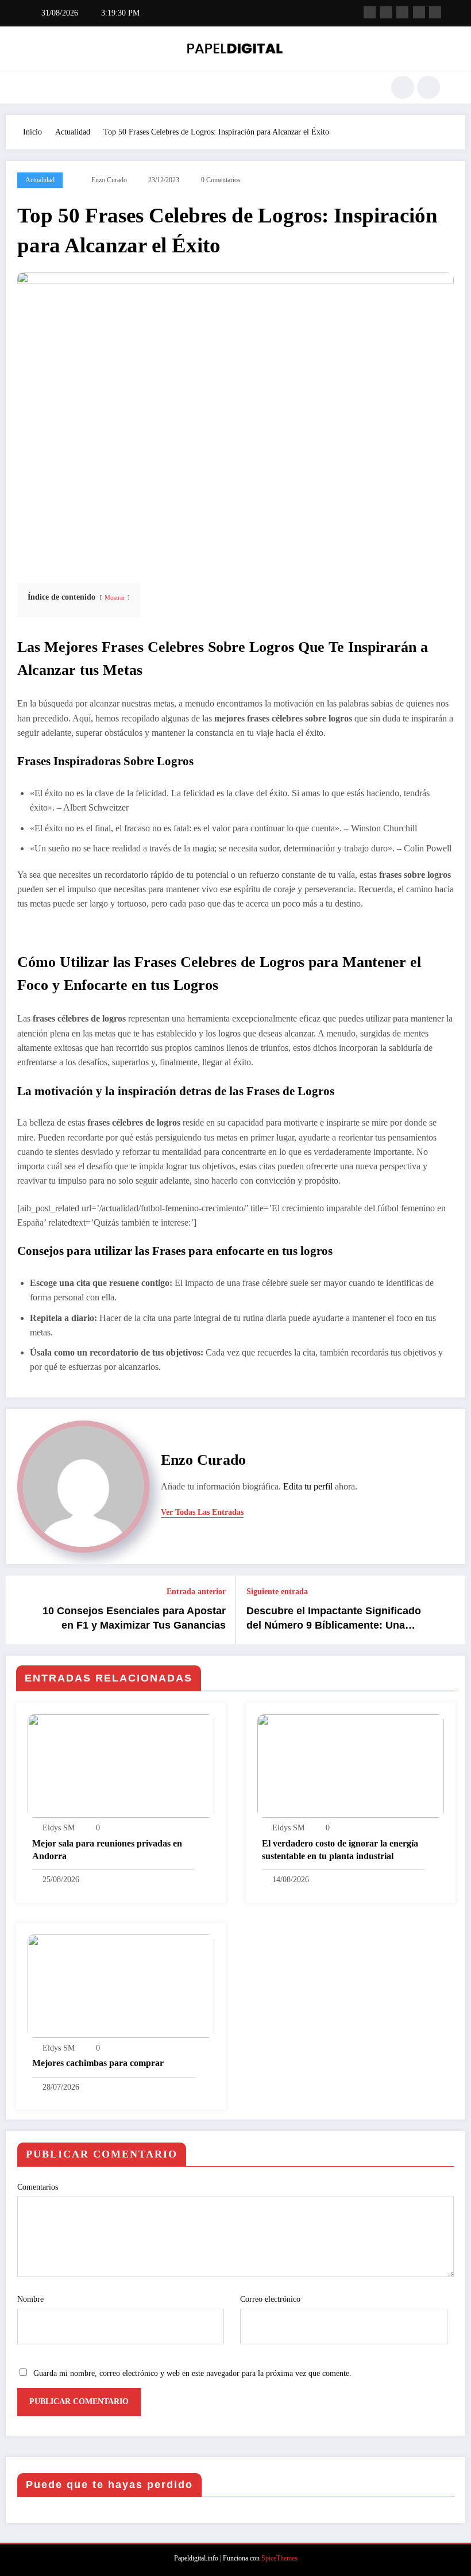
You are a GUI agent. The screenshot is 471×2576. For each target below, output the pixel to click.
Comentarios (38, 2187)
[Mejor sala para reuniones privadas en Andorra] (121, 1765)
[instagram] (419, 12)
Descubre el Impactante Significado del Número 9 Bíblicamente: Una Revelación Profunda (334, 1619)
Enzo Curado (109, 180)
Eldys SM (59, 1828)
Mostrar (115, 597)
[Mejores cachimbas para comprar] (121, 1985)
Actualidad (40, 180)
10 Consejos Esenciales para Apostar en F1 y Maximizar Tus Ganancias (134, 1618)
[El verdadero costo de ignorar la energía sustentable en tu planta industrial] (351, 1765)
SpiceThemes (279, 2558)
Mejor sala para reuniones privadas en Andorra (107, 1850)
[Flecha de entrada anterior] (21, 1610)
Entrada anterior (196, 1592)
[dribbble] (402, 12)
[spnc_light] (428, 87)
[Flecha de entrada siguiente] (450, 1610)
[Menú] (37, 87)
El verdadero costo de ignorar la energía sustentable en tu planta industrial (340, 1850)
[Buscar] (403, 87)
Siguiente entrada (277, 1592)
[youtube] (435, 12)
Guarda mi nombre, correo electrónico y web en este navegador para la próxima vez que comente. (192, 2373)
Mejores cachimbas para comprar (98, 2063)
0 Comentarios (221, 180)
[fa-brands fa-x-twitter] (386, 12)
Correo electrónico (270, 2299)
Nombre (30, 2299)
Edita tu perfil (308, 1486)
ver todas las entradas (202, 1512)
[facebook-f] (370, 12)
